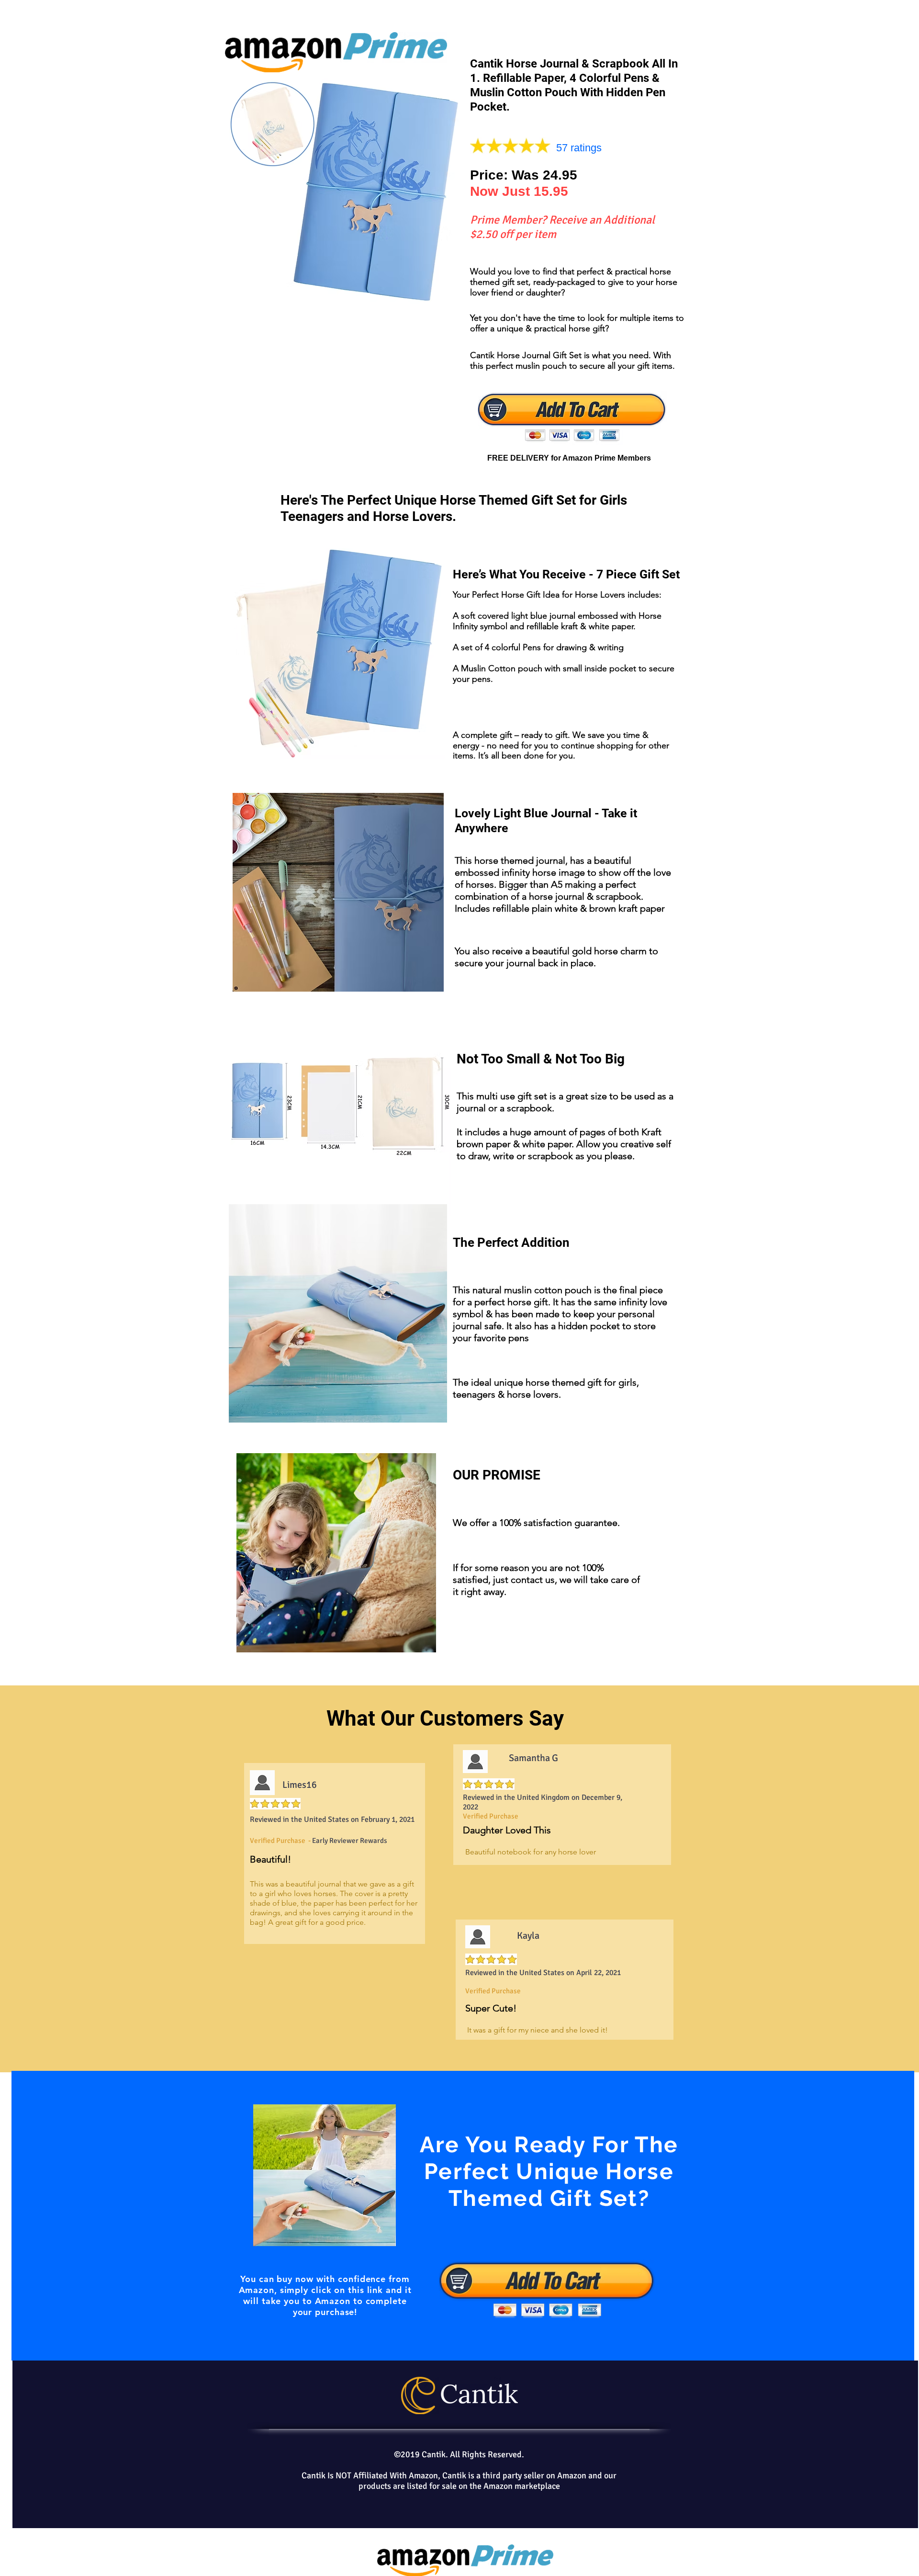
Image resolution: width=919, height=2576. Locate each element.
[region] (463, 2216)
